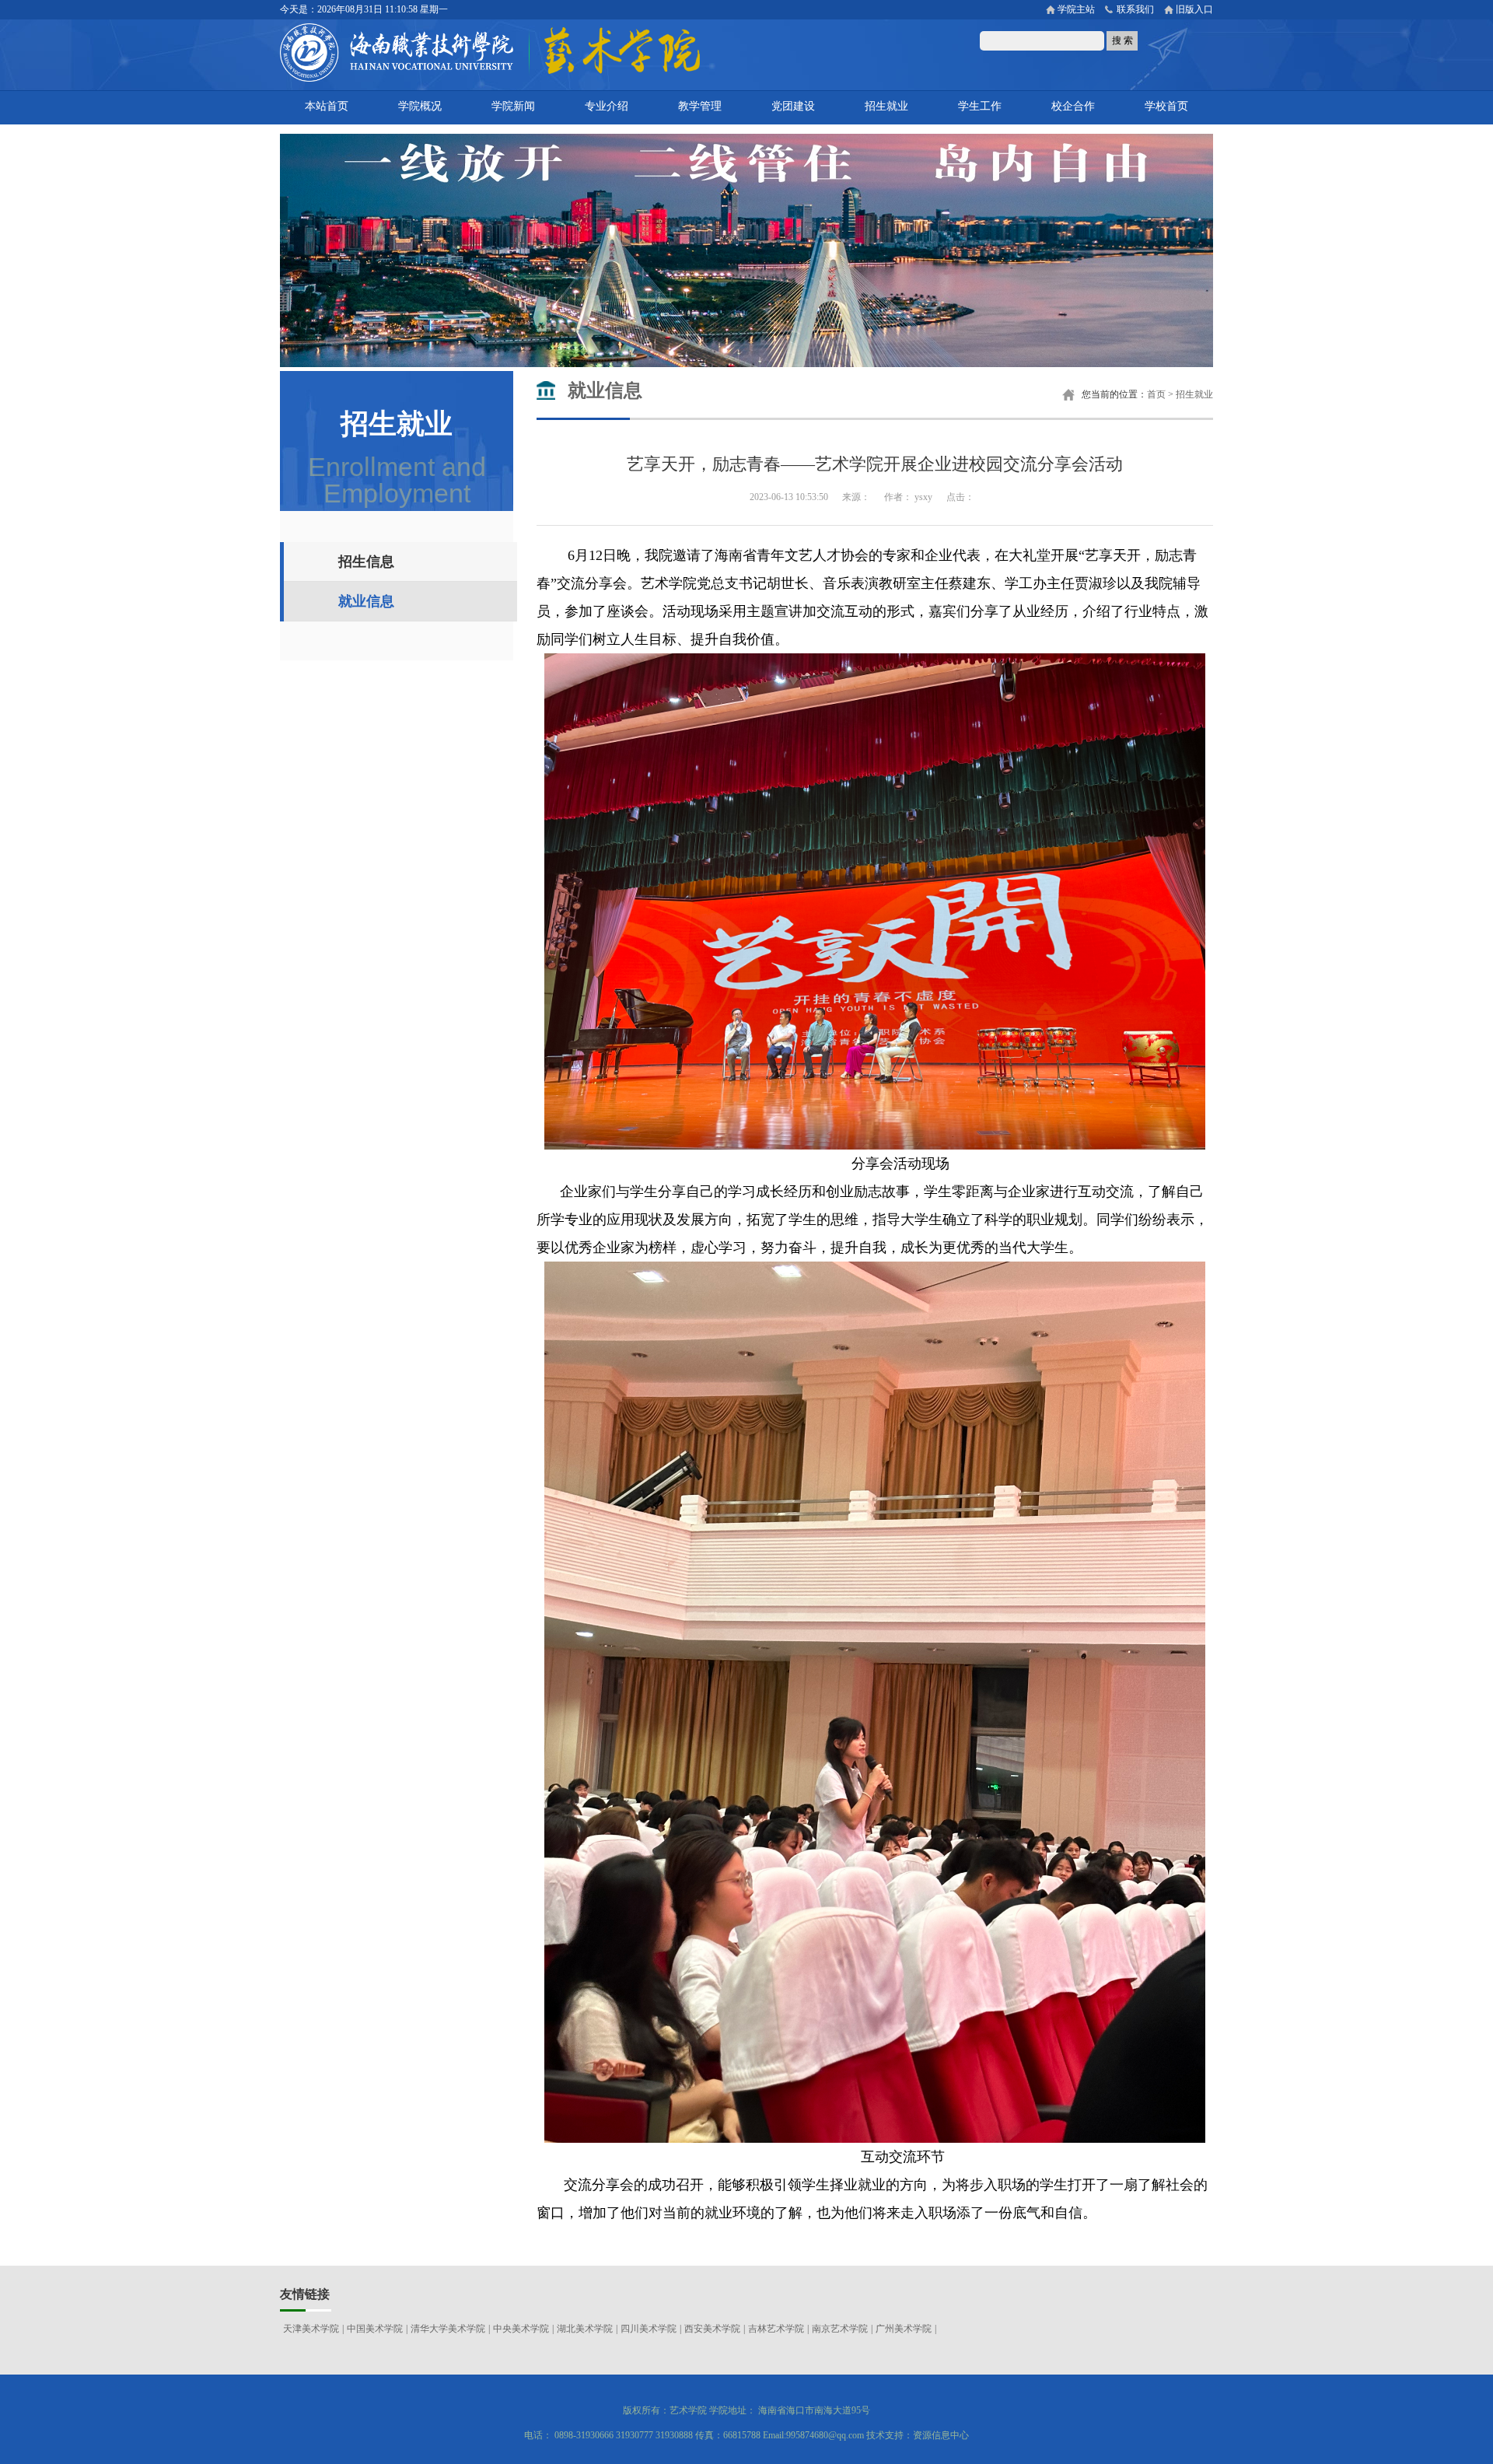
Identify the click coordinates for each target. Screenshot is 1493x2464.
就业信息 (366, 601)
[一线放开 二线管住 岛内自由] (746, 364)
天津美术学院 (311, 2329)
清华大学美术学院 (448, 2329)
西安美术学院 (712, 2329)
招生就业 (886, 106)
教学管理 (700, 106)
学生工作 (980, 106)
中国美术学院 (375, 2329)
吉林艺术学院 (776, 2329)
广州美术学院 (904, 2329)
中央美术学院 (521, 2329)
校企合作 (1073, 106)
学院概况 (420, 106)
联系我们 (1135, 9)
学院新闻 (513, 106)
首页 (1156, 394)
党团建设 (793, 106)
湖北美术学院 (585, 2329)
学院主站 (1076, 9)
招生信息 (366, 562)
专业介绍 (607, 106)
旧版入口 (1194, 9)
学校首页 (1166, 106)
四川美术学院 (649, 2329)
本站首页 (327, 106)
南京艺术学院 (840, 2329)
